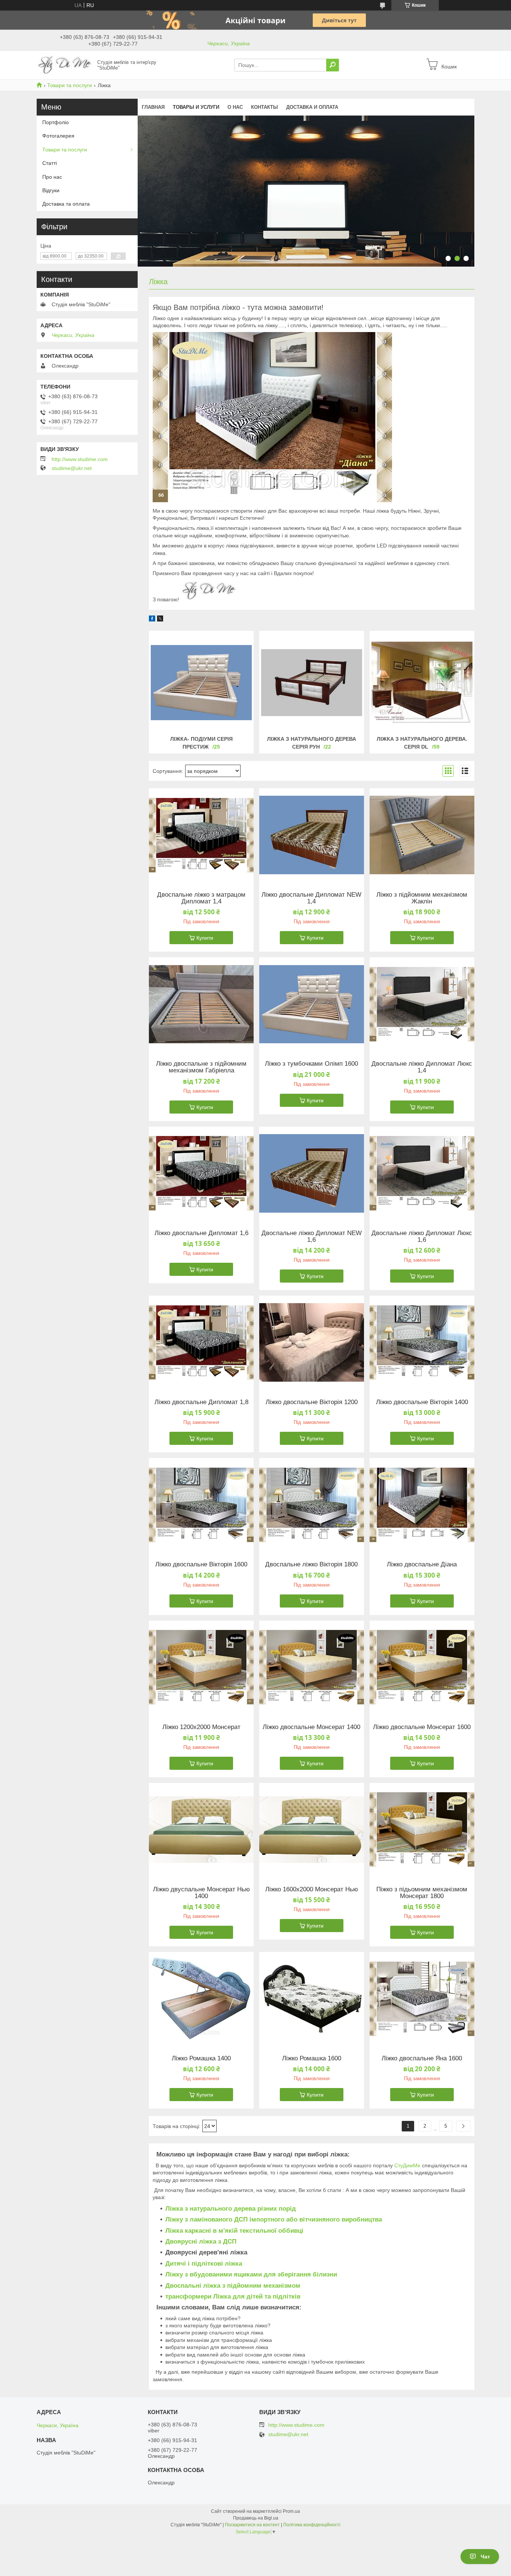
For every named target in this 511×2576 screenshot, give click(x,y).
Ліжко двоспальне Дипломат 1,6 (201, 1233)
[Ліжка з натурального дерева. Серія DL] (422, 682)
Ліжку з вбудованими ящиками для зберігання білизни (251, 2274)
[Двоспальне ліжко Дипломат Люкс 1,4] (422, 1004)
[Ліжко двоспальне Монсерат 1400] (312, 1667)
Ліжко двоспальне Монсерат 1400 (311, 1727)
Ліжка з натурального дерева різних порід (231, 2209)
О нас (235, 107)
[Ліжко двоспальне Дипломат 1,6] (201, 1173)
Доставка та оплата (66, 204)
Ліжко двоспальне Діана (422, 1565)
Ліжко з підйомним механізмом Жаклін (422, 898)
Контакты (264, 107)
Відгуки (51, 190)
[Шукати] (333, 65)
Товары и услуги (196, 107)
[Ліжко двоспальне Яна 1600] (422, 1999)
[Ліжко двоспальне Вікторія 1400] (422, 1342)
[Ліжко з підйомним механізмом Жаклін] (422, 835)
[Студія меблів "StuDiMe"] (65, 65)
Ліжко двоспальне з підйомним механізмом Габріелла (201, 1067)
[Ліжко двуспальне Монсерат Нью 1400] (201, 1830)
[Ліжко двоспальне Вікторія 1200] (312, 1342)
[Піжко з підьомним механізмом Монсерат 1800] (422, 1830)
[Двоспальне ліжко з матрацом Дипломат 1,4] (201, 835)
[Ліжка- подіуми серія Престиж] (201, 682)
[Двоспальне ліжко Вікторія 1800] (312, 1505)
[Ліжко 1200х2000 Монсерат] (201, 1667)
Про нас (52, 177)
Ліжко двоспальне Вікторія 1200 (312, 1402)
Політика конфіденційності (312, 2525)
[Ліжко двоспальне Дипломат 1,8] (201, 1342)
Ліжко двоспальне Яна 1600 (422, 2058)
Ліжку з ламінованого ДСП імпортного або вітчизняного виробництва (274, 2219)
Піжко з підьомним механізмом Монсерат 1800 (422, 1893)
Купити (205, 938)
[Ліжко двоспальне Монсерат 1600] (422, 1667)
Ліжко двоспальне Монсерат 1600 (422, 1727)
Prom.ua (291, 2511)
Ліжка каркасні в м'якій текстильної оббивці (234, 2231)
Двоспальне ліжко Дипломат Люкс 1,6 (422, 1237)
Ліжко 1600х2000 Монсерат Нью (312, 1889)
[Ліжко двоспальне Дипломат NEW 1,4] (312, 835)
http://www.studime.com (80, 459)
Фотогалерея (58, 136)
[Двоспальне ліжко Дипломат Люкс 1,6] (422, 1173)
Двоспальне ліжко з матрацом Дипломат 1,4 (201, 898)
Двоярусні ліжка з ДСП (201, 2242)
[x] (160, 620)
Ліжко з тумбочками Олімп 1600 (311, 1064)
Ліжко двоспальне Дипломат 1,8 (201, 1402)
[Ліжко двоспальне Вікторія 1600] (201, 1505)
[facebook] (152, 620)
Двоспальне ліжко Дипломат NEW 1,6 (312, 1237)
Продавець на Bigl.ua (256, 2518)
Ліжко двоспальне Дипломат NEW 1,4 (311, 898)
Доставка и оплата (312, 107)
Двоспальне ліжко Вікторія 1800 (311, 1565)
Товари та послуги (70, 85)
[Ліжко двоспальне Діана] (422, 1505)
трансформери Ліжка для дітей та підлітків (233, 2296)
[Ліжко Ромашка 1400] (201, 1999)
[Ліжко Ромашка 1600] (312, 1999)
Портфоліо (56, 122)
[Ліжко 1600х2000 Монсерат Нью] (312, 1830)
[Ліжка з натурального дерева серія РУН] (312, 682)
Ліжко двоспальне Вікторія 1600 (201, 1565)
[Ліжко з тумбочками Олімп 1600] (312, 1004)
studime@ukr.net (72, 468)
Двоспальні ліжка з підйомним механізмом (233, 2286)
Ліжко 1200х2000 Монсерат (201, 1727)
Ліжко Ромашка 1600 (312, 2058)
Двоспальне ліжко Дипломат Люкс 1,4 (422, 1067)
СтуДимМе (407, 2165)
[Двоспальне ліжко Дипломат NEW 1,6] (312, 1173)
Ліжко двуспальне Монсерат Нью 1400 (201, 1893)
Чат (485, 2557)
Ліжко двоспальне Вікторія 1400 (422, 1402)
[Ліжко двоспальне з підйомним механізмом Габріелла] (201, 1004)
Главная (153, 107)
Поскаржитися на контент (252, 2525)
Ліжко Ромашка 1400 (201, 2058)
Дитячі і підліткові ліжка (204, 2264)
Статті (50, 163)
